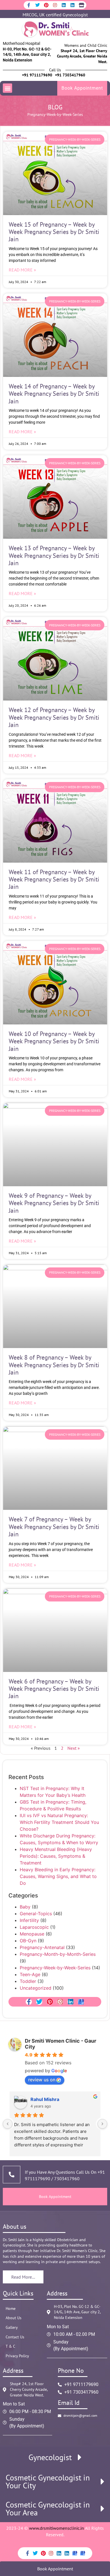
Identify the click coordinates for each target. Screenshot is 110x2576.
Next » (74, 1748)
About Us (14, 2318)
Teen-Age (30, 1974)
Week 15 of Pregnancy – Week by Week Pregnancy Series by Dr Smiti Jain (54, 232)
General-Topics (36, 1914)
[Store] (81, 5)
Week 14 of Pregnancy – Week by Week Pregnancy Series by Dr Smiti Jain (54, 394)
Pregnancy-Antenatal (42, 1947)
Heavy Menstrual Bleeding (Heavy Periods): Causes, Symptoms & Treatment (56, 1856)
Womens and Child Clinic (86, 45)
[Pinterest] (46, 5)
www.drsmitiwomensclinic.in (57, 2528)
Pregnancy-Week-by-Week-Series (55, 1968)
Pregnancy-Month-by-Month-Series (58, 1954)
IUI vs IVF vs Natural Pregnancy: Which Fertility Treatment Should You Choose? (59, 1822)
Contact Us (15, 2337)
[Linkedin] (64, 5)
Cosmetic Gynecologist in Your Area (48, 2509)
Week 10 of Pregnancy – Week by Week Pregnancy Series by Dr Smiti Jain (54, 1041)
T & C (10, 2346)
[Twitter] (38, 5)
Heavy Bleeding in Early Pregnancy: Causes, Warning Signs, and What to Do (58, 1876)
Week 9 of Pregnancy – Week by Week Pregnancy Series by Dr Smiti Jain (54, 1203)
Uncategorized (36, 1988)
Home (11, 2308)
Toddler (28, 1981)
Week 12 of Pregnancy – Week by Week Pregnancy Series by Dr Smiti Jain (54, 717)
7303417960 (66, 2179)
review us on (42, 2080)
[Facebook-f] (29, 5)
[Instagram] (55, 5)
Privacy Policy (17, 2356)
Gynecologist (50, 2457)
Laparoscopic (34, 1927)
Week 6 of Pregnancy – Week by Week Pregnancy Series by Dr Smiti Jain (54, 1689)
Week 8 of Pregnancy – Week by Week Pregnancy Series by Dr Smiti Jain (54, 1365)
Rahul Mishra (45, 2099)
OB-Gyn (28, 1941)
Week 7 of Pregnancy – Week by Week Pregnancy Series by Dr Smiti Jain (54, 1527)
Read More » (22, 270)
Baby (25, 1907)
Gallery (12, 2327)
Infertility (29, 1920)
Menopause (32, 1934)
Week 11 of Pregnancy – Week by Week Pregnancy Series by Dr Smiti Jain (54, 879)
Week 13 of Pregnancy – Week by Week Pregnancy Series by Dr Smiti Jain (54, 555)
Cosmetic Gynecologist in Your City (48, 2482)
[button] (7, 88)
